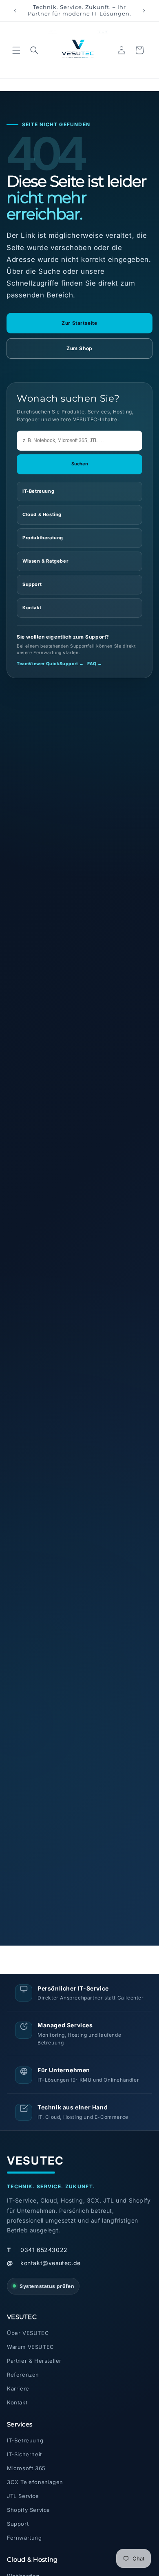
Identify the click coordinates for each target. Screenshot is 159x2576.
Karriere (18, 2388)
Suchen (80, 464)
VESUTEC (35, 2161)
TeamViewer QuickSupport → (50, 664)
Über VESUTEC (28, 2333)
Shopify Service (29, 2510)
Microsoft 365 (26, 2468)
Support (32, 584)
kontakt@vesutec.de (44, 2263)
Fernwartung (24, 2538)
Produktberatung (43, 538)
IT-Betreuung (38, 491)
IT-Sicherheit (24, 2454)
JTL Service (23, 2496)
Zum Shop (79, 348)
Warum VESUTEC (31, 2347)
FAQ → (95, 664)
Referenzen (23, 2375)
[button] (16, 50)
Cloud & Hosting (42, 514)
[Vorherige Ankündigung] (15, 11)
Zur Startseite (79, 323)
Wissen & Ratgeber (45, 561)
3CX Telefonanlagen (35, 2482)
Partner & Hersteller (34, 2361)
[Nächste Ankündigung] (144, 11)
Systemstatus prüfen (47, 2286)
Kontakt (32, 608)
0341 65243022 (37, 2250)
